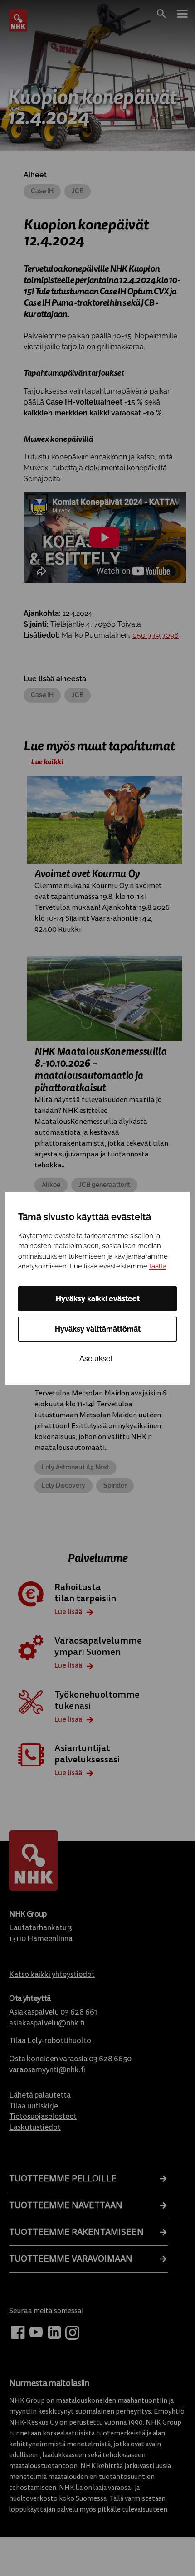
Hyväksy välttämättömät (98, 1329)
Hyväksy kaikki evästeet (98, 1299)
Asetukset (96, 1359)
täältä (158, 1266)
